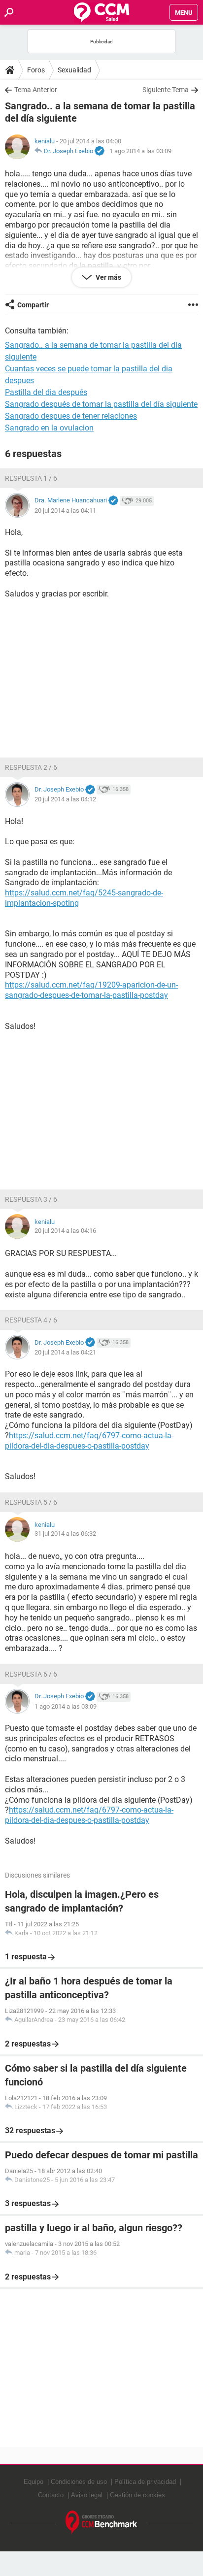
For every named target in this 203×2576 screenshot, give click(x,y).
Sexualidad (74, 70)
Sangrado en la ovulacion (49, 428)
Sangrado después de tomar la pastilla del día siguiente (101, 404)
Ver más (108, 277)
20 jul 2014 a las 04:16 (65, 1231)
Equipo (34, 2482)
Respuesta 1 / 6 (31, 478)
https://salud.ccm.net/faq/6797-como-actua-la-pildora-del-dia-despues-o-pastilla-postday (89, 1441)
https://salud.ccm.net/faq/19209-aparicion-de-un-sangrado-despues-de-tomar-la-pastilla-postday (91, 990)
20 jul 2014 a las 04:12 (65, 799)
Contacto (51, 2495)
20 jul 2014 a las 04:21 (65, 1352)
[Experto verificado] (100, 151)
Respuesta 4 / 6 (31, 1320)
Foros (36, 70)
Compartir (33, 305)
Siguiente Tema (166, 90)
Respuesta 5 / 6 (31, 1502)
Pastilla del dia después (46, 392)
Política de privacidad (145, 2482)
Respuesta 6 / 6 (31, 1674)
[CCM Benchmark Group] (101, 2523)
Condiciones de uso (79, 2482)
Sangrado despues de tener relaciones (71, 416)
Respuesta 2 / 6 (31, 767)
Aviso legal (87, 2495)
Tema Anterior (36, 90)
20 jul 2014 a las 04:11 (65, 511)
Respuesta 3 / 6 (31, 1199)
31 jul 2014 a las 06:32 (65, 1534)
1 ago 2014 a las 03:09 (140, 151)
